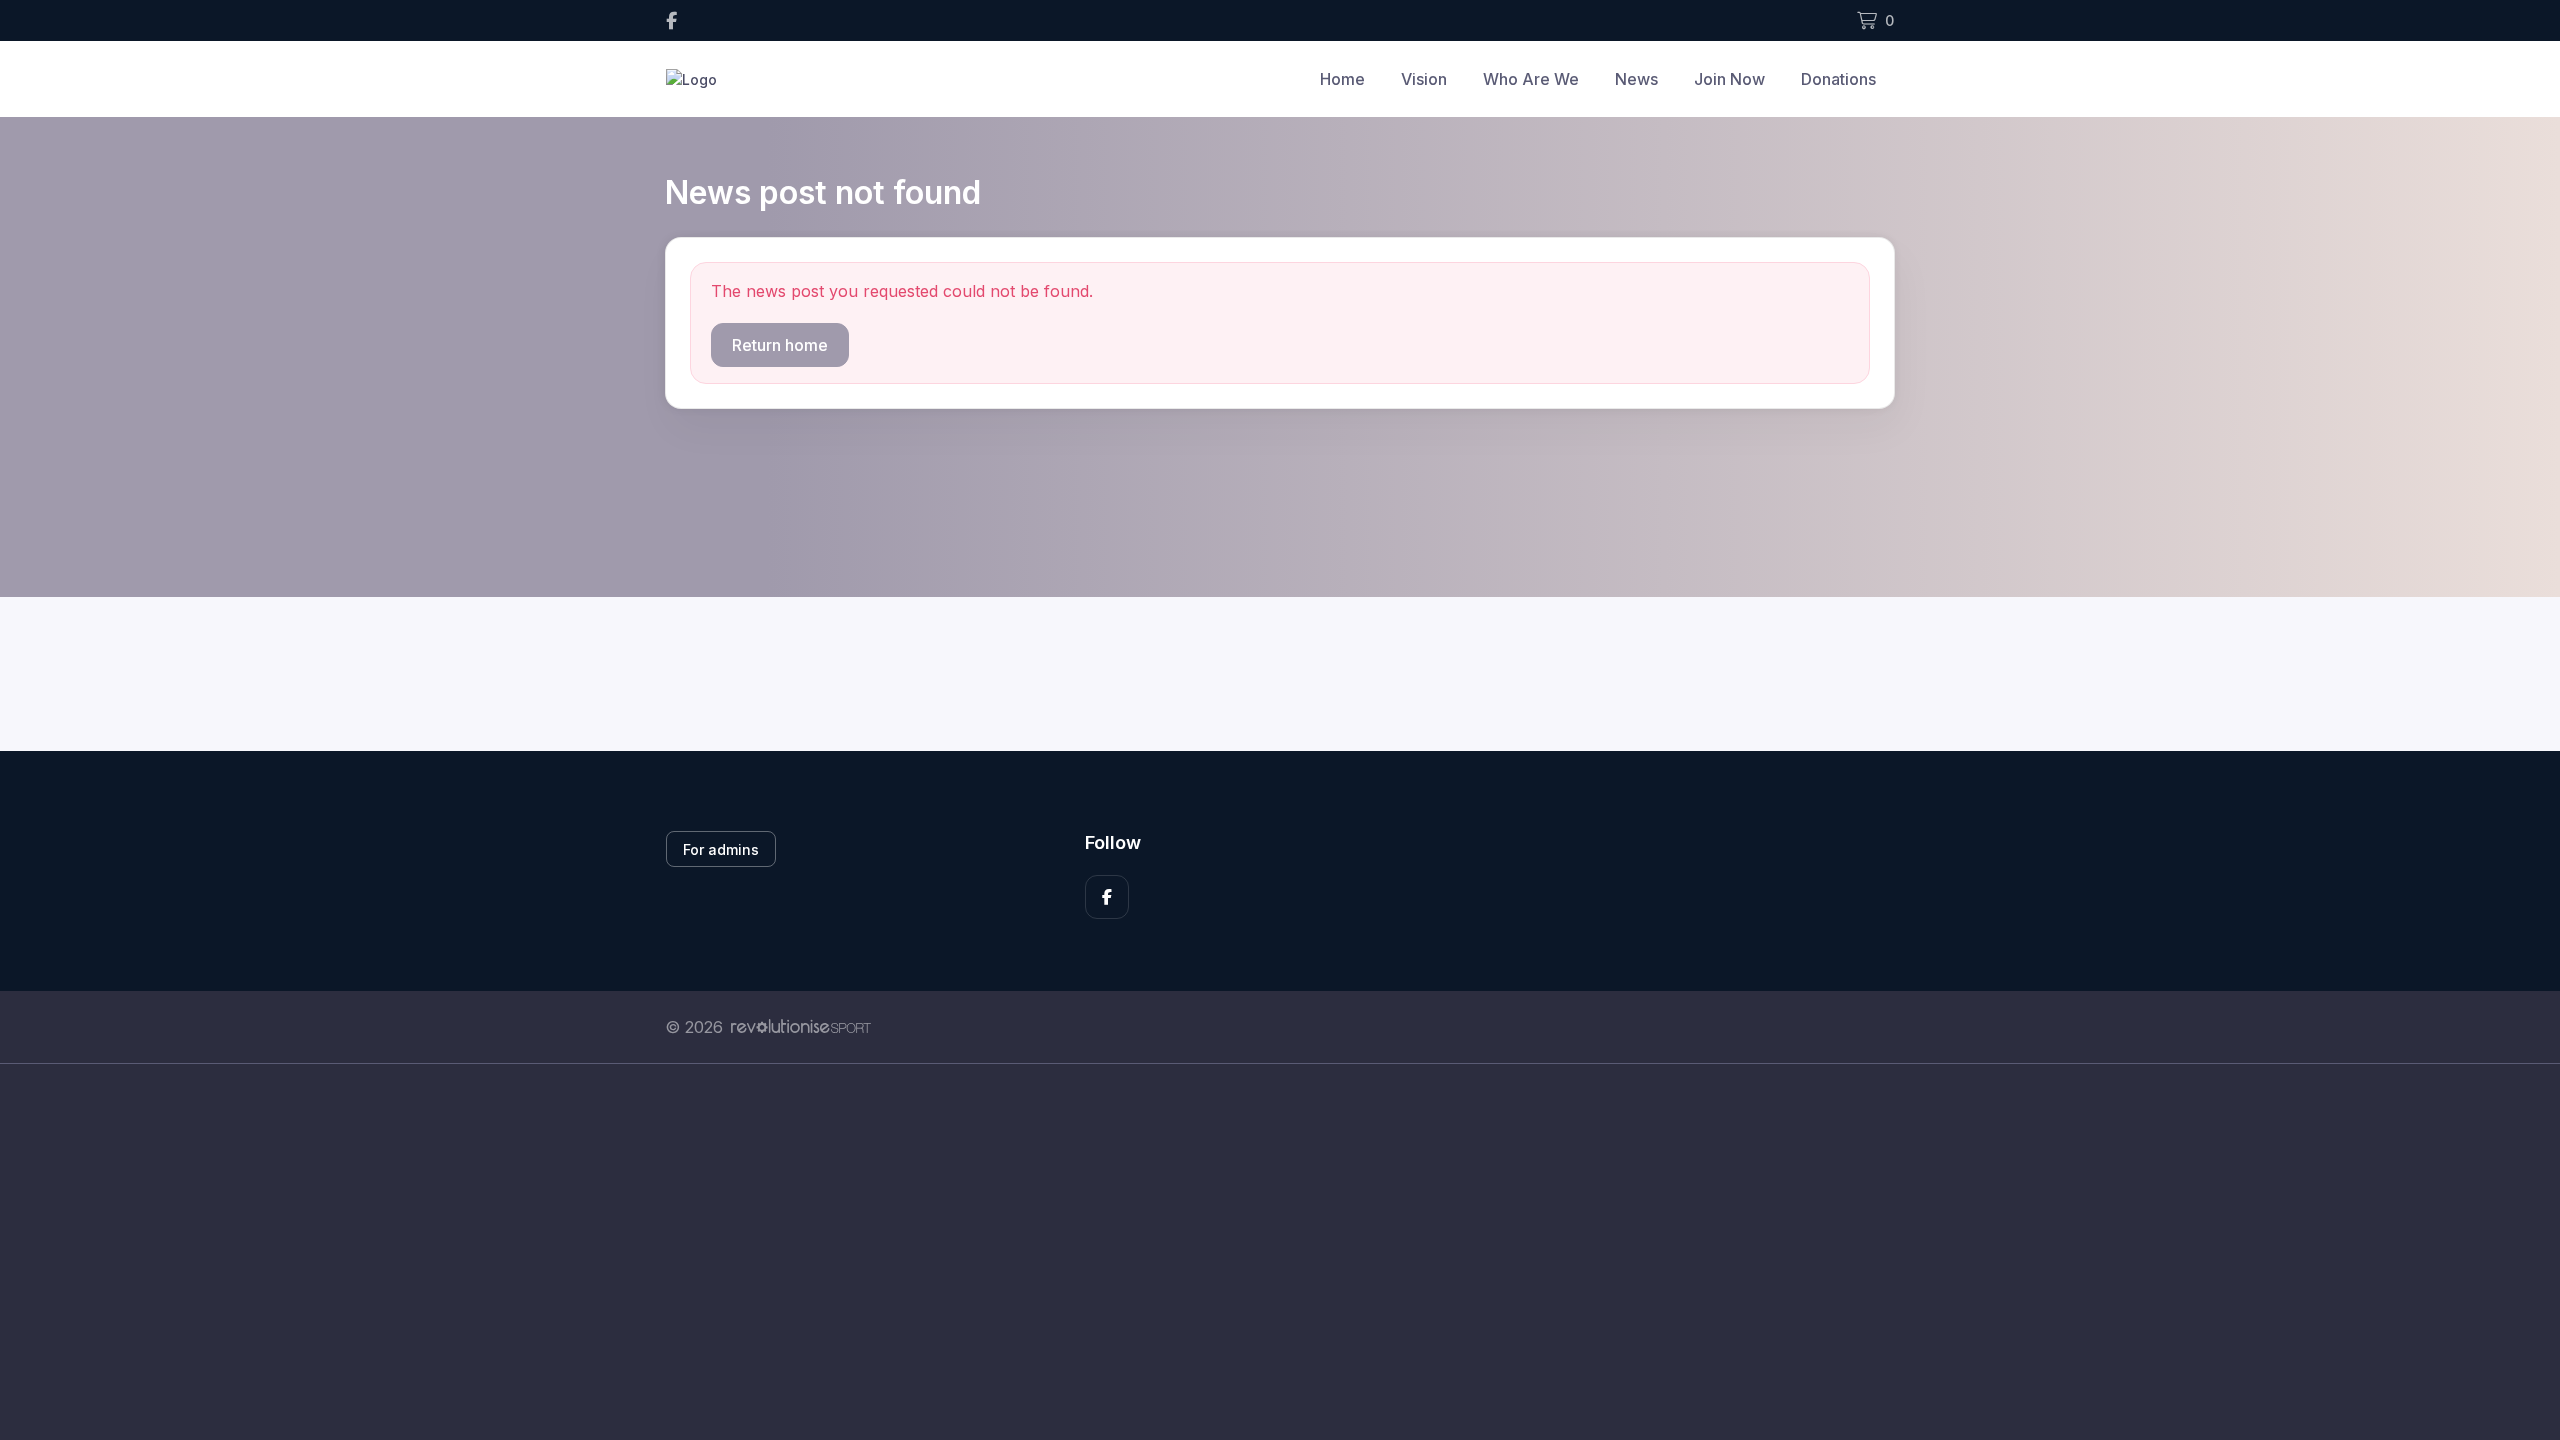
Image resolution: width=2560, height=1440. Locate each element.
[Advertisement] (1265, 1252)
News (1636, 79)
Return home (780, 345)
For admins (721, 849)
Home (1342, 79)
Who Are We (1531, 79)
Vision (1424, 79)
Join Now (1729, 79)
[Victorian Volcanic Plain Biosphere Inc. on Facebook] (671, 20)
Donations (1838, 79)
